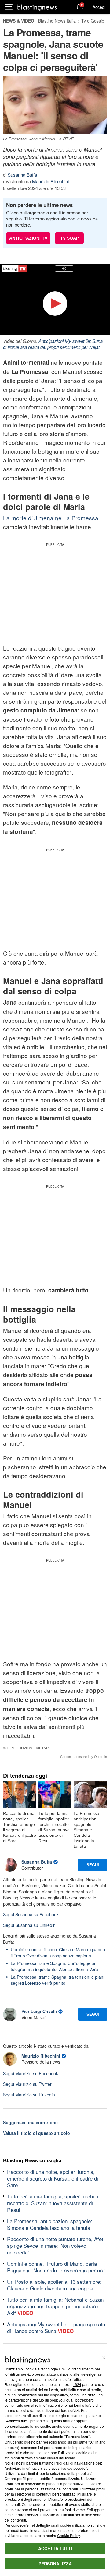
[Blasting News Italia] (37, 7)
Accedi (99, 7)
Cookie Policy (68, 2535)
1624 (77, 2384)
